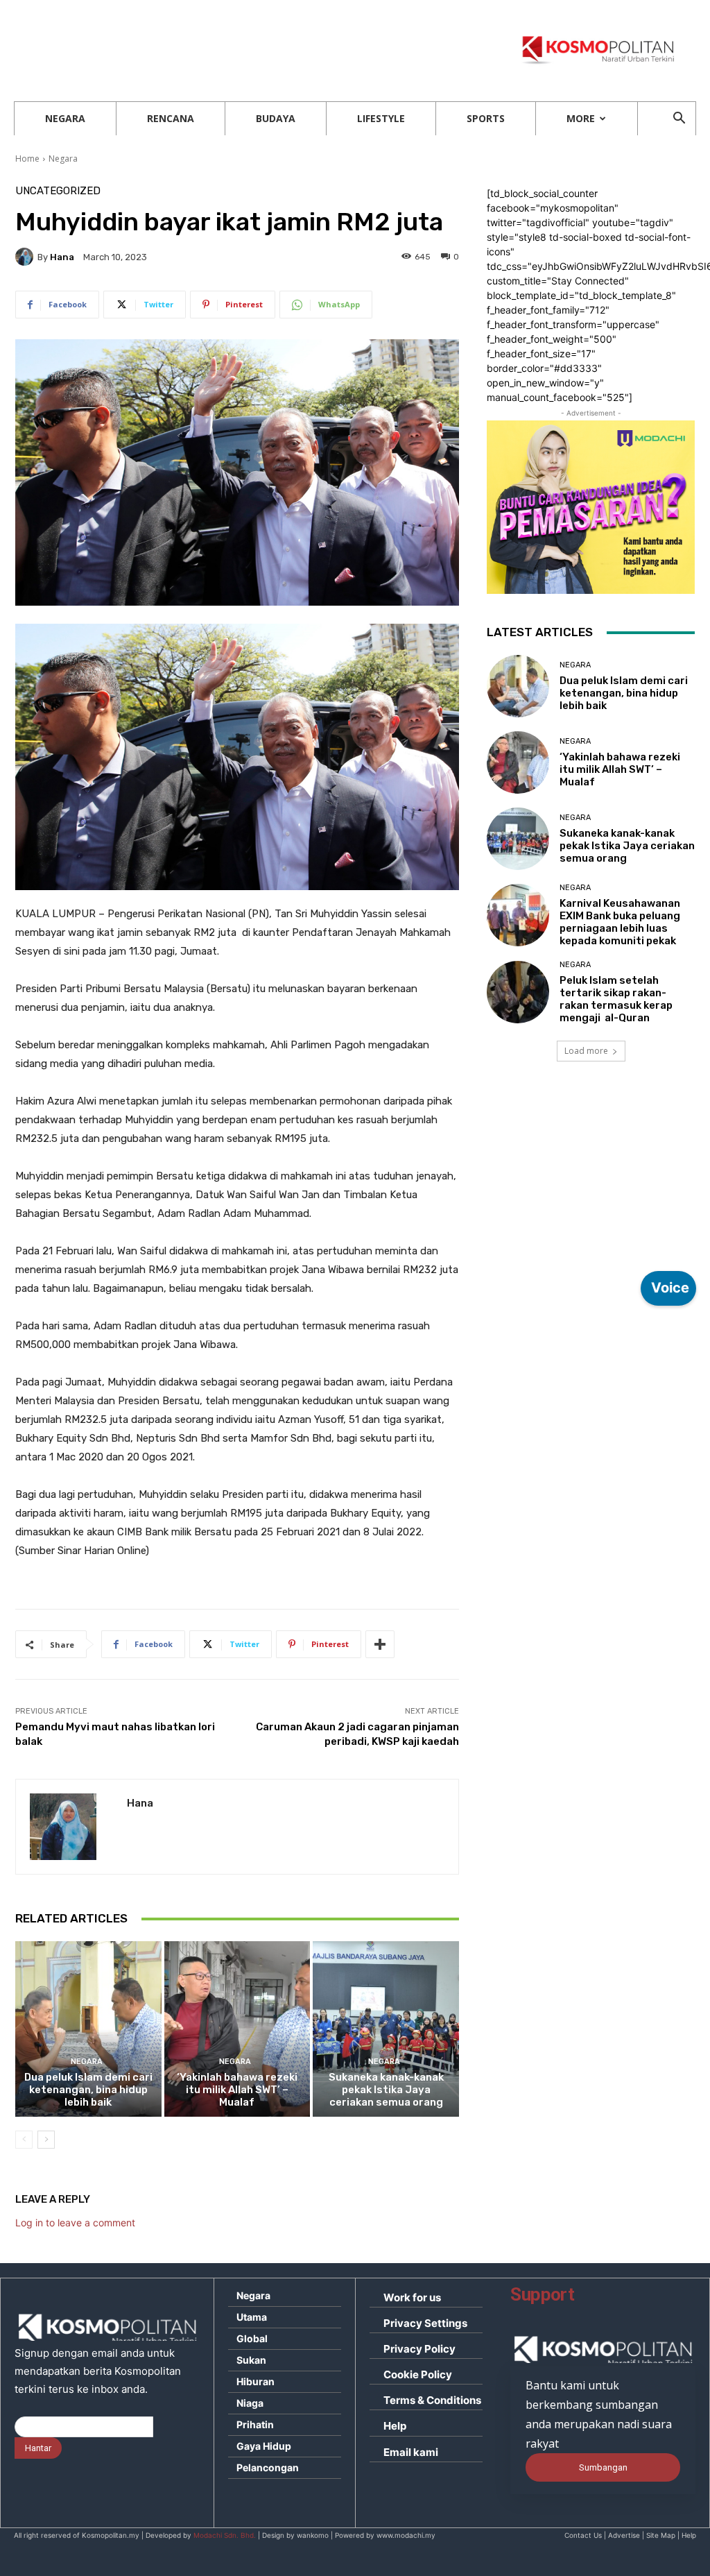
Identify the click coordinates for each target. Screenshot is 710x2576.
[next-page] (46, 2140)
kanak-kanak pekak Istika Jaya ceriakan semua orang (386, 2090)
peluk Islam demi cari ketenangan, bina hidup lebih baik (88, 2090)
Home (27, 159)
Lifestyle (381, 118)
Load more (586, 1051)
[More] (380, 1644)
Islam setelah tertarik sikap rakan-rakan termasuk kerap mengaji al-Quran (616, 999)
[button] (679, 120)
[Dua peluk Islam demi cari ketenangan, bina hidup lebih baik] (88, 2029)
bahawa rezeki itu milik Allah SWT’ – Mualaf (237, 2090)
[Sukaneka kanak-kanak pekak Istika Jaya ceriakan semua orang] (386, 2029)
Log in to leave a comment (75, 2223)
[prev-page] (24, 2140)
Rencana (171, 118)
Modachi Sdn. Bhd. (225, 2535)
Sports (486, 118)
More (581, 118)
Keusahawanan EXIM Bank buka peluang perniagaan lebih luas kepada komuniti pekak (620, 922)
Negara (65, 118)
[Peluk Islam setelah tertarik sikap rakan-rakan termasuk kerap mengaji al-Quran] (518, 992)
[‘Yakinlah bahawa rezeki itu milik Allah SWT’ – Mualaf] (237, 2029)
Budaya (276, 118)
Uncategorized (58, 191)
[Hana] (26, 257)
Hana (62, 257)
